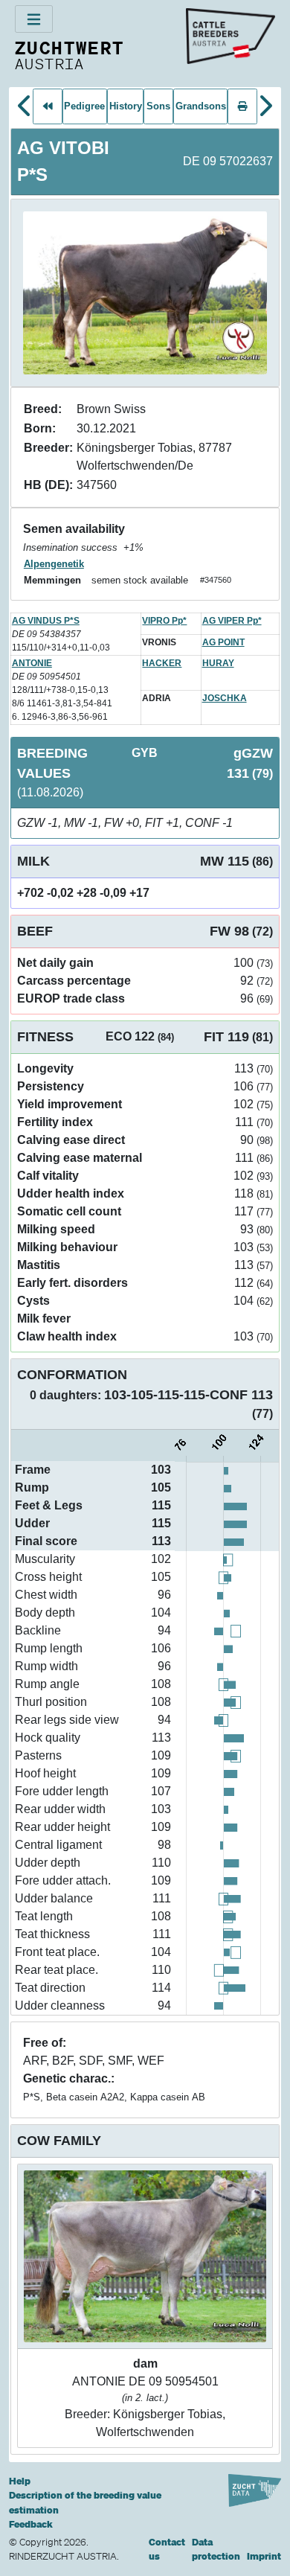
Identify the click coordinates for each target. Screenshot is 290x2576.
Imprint (264, 2556)
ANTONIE (32, 663)
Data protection (216, 2550)
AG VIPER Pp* (232, 621)
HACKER (162, 663)
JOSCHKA (225, 698)
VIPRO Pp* (164, 621)
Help (20, 2481)
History (126, 106)
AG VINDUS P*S (46, 621)
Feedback (31, 2524)
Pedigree (84, 106)
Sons (158, 106)
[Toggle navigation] (34, 19)
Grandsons (201, 106)
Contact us (167, 2550)
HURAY (218, 663)
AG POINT (223, 642)
